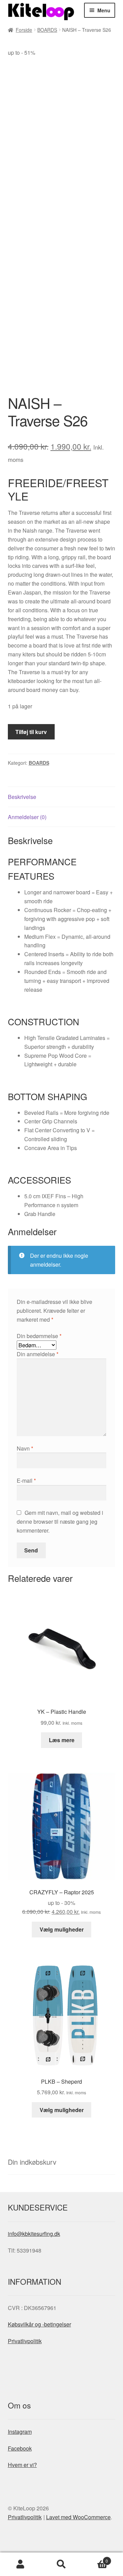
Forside (24, 30)
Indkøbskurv (95, 2558)
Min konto (20, 2564)
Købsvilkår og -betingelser (39, 2324)
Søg (61, 2564)
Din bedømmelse (39, 1336)
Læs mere (62, 1740)
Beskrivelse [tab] (22, 797)
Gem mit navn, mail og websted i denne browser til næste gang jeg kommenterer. (60, 1521)
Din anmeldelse (38, 1354)
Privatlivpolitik (25, 2341)
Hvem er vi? (22, 2465)
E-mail (26, 1480)
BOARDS (47, 30)
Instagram (20, 2432)
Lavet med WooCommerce (78, 2517)
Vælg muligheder (62, 1929)
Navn (25, 1448)
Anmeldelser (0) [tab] (27, 817)
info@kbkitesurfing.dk (34, 2234)
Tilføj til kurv (31, 732)
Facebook (20, 2448)
